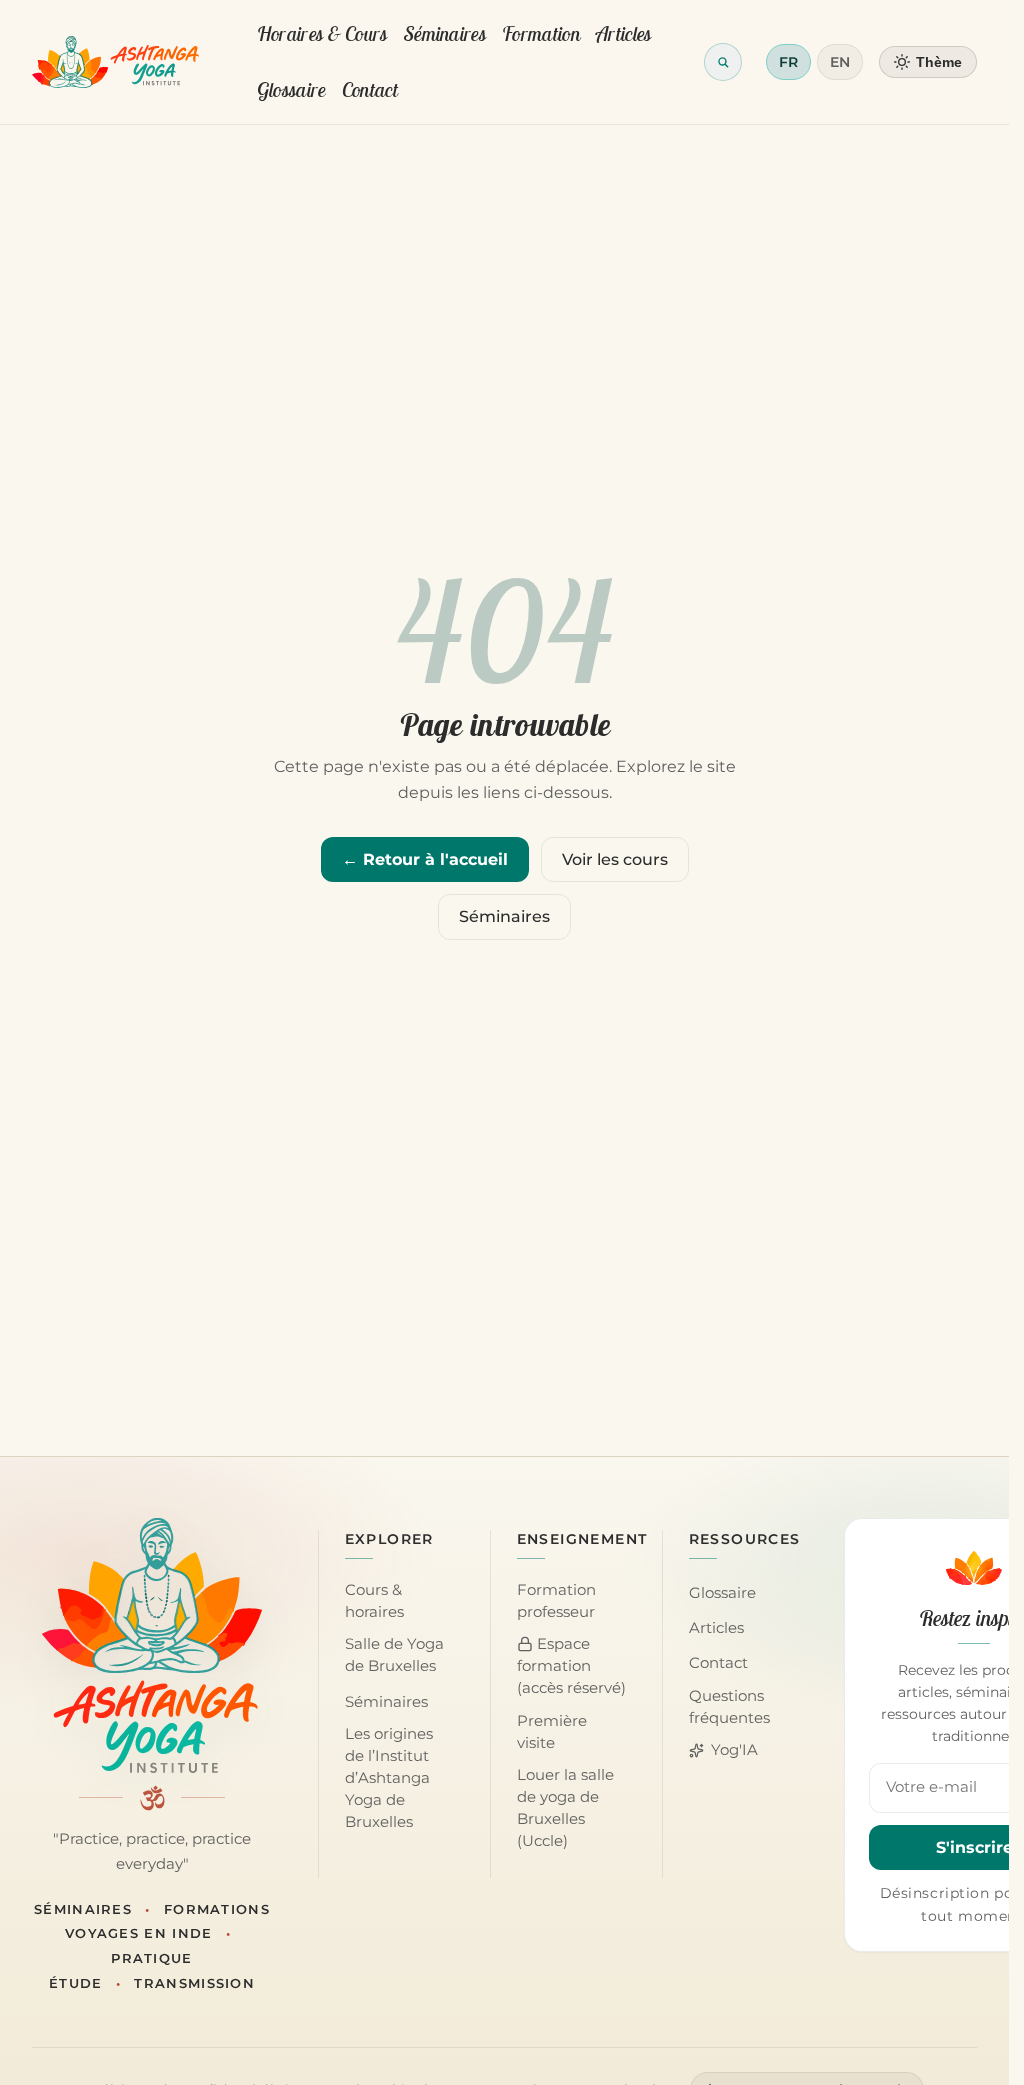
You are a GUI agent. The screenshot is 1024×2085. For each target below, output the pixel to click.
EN (840, 62)
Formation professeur (556, 1601)
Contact (370, 89)
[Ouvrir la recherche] (723, 62)
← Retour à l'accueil (425, 859)
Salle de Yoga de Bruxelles (394, 1655)
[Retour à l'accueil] (115, 62)
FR (788, 62)
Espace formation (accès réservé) (571, 1666)
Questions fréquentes (729, 1707)
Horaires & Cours (322, 33)
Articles (623, 33)
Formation (541, 33)
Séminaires (445, 33)
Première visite (552, 1732)
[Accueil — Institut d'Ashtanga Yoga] (152, 1645)
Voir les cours (615, 859)
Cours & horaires (374, 1601)
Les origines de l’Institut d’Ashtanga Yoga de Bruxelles (389, 1778)
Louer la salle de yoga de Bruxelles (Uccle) (565, 1808)
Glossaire (291, 89)
